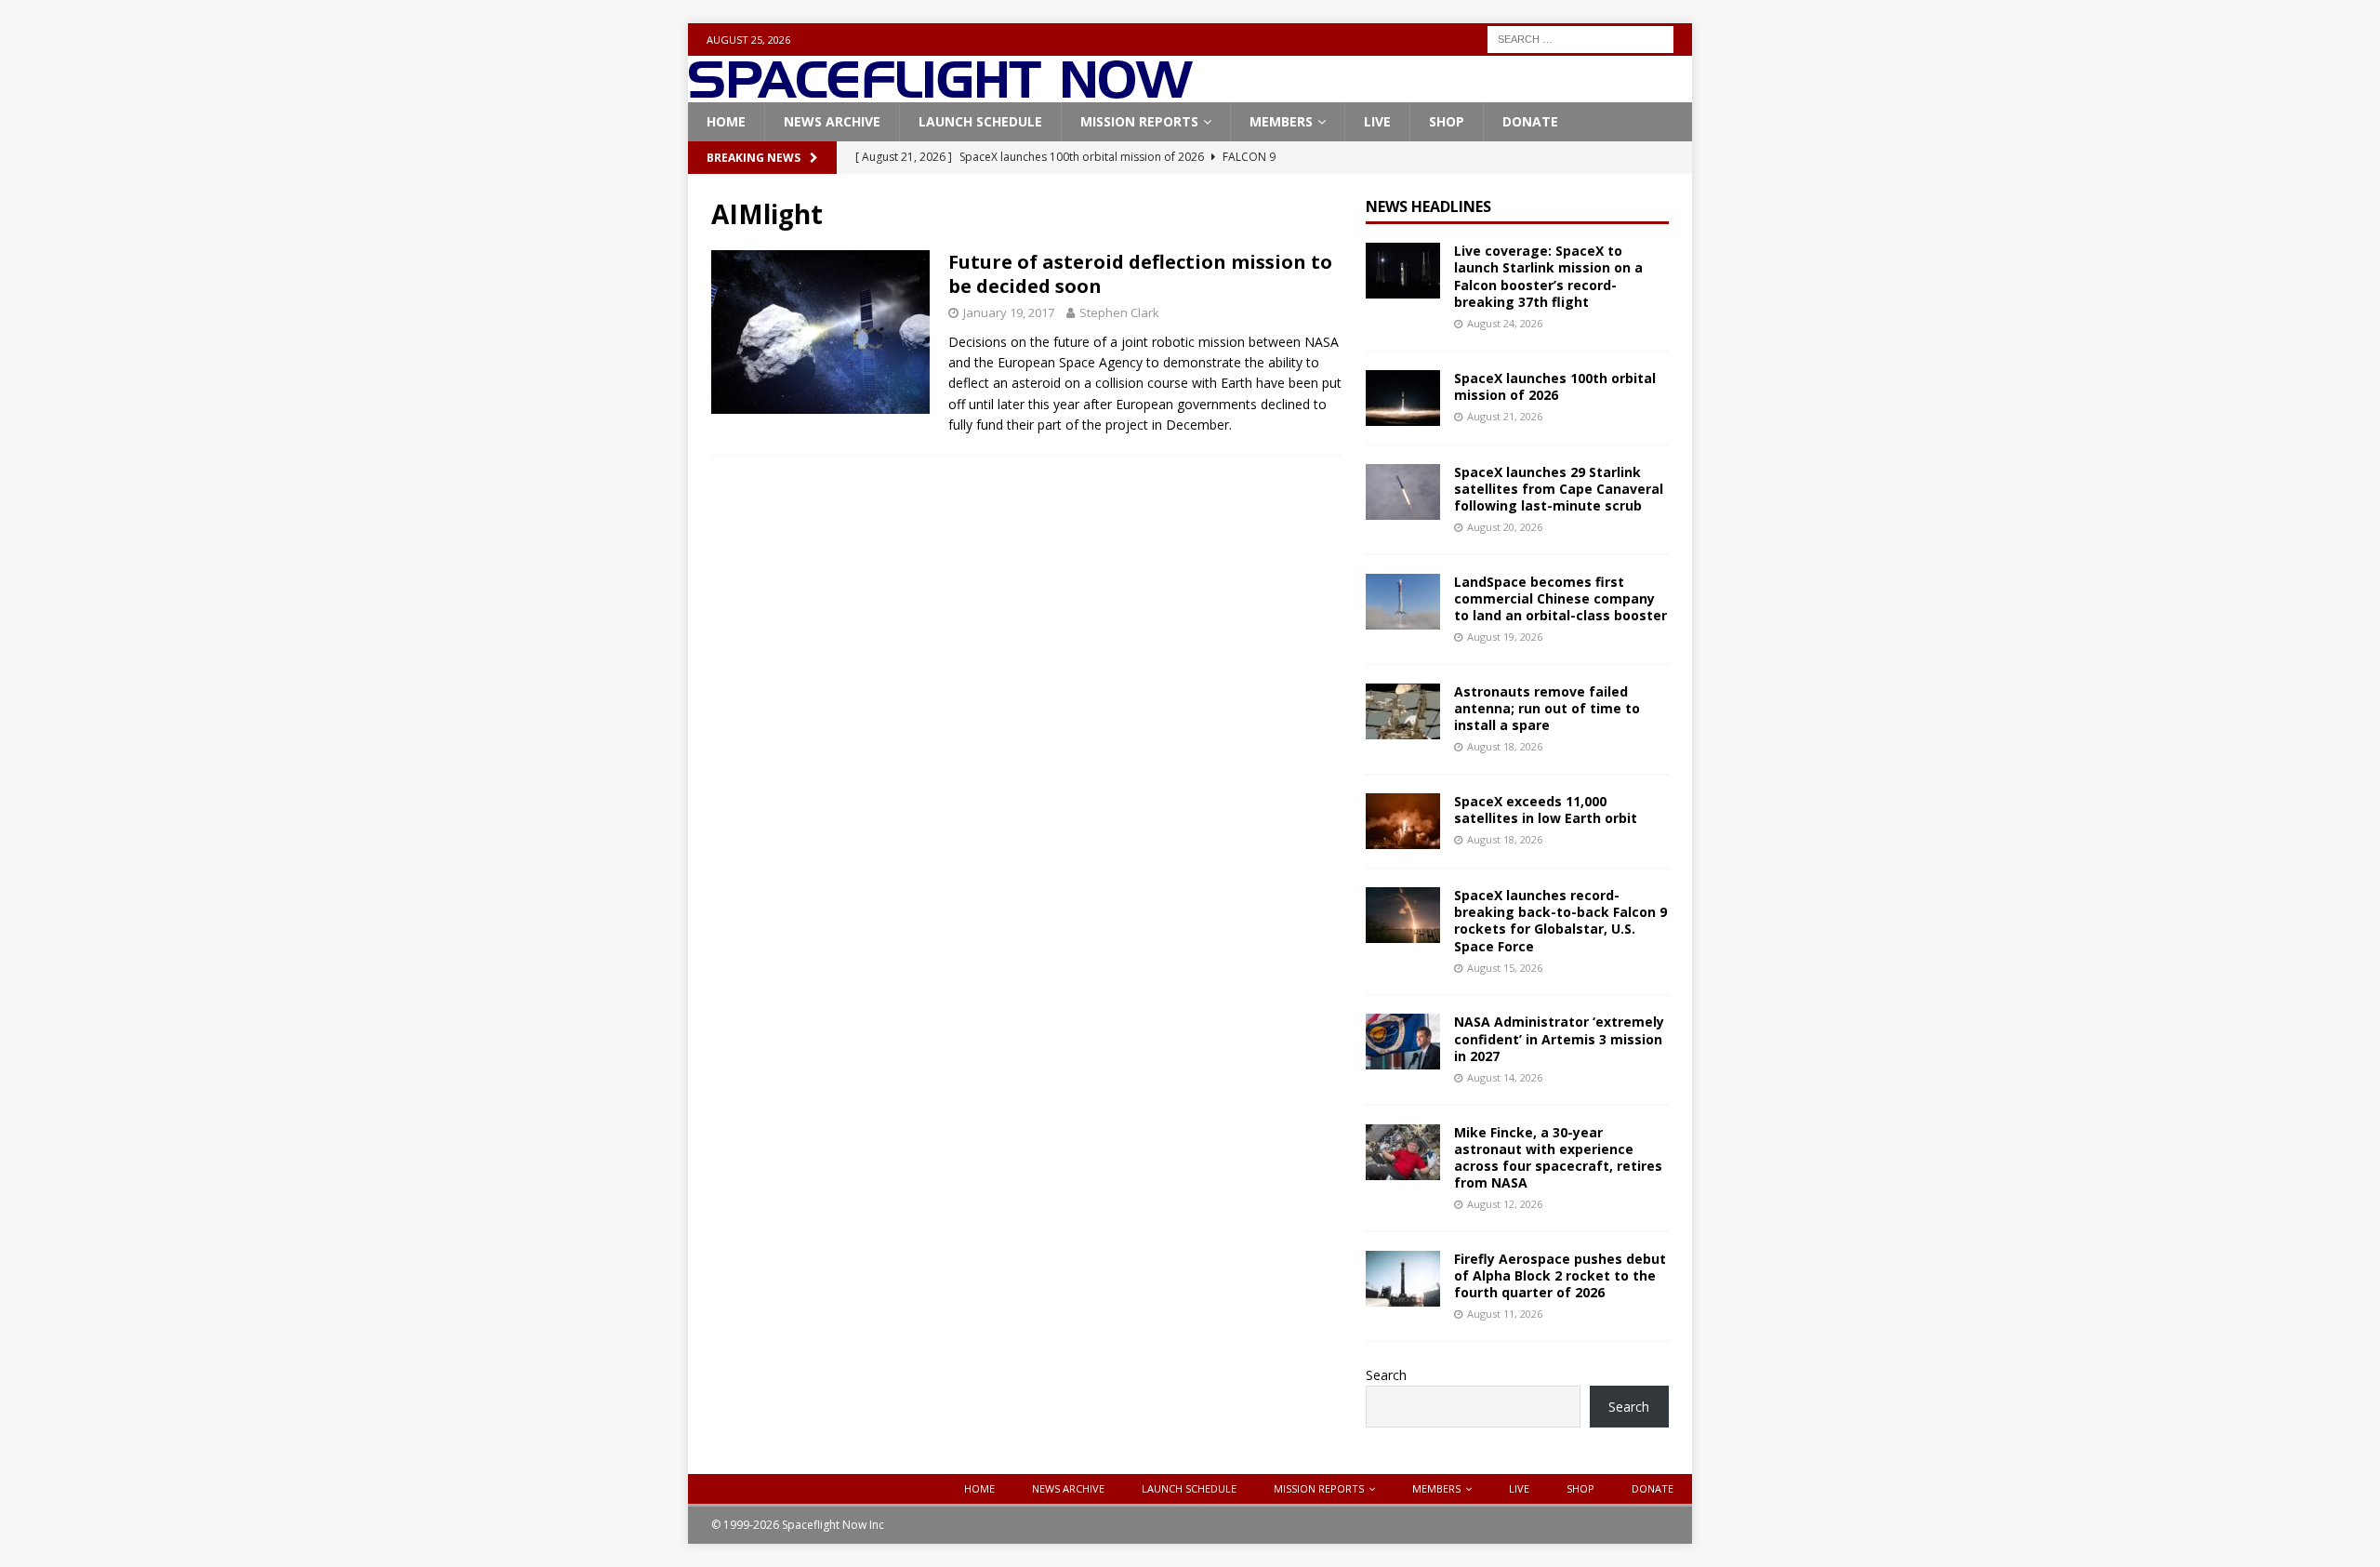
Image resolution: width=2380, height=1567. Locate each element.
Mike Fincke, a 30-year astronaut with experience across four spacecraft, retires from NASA (1558, 1158)
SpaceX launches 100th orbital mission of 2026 (1555, 386)
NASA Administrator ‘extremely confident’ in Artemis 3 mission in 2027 (1559, 1038)
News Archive (832, 121)
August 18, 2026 (1505, 746)
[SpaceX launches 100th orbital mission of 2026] (1403, 398)
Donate (1530, 121)
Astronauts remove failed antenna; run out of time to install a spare (1547, 708)
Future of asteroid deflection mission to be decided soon (1140, 274)
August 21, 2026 (1505, 416)
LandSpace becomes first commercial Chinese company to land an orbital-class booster (1560, 598)
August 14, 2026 (1505, 1077)
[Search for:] (1580, 38)
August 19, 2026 (1505, 637)
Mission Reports (1139, 121)
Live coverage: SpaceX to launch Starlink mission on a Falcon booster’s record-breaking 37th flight (1548, 276)
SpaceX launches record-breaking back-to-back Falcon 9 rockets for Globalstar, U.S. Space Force (1560, 921)
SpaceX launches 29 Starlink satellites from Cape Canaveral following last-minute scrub (1559, 489)
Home (726, 121)
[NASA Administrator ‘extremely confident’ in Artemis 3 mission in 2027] (1403, 1042)
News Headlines (1428, 206)
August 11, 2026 (1505, 1314)
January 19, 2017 (1009, 312)
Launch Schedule (980, 121)
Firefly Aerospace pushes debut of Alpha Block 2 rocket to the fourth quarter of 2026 (1560, 1275)
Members (1281, 121)
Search (1386, 1375)
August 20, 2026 (1505, 527)
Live (1377, 121)
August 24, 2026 (1505, 323)
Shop (1447, 121)
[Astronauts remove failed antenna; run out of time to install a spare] (1403, 711)
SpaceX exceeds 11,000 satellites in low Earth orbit (1546, 810)
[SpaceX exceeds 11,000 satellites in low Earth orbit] (1403, 821)
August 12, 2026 (1505, 1204)
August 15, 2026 (1505, 968)
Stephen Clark (1119, 312)
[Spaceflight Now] (940, 92)
